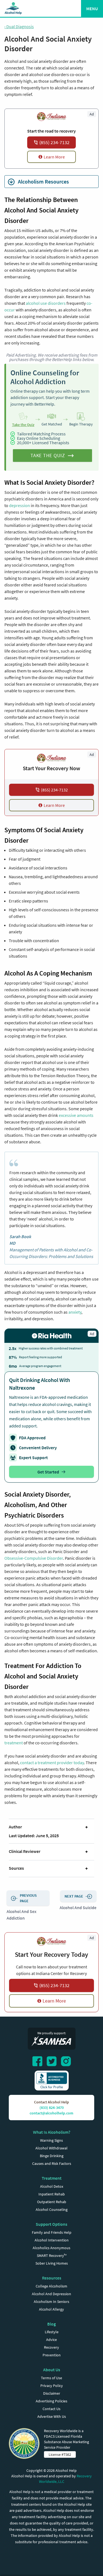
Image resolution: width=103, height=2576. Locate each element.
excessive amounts (76, 1115)
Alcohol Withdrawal (51, 2148)
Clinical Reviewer (25, 1851)
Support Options (51, 2224)
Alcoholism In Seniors (51, 2302)
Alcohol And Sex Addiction (22, 1915)
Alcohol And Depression (51, 2294)
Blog (51, 2324)
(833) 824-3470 (52, 2108)
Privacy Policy (52, 2386)
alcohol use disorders (46, 303)
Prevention (52, 2355)
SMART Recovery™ (52, 2256)
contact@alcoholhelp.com (51, 2113)
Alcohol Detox (52, 2186)
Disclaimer (52, 2393)
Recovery (51, 2347)
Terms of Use (51, 2378)
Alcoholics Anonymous (51, 2248)
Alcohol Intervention (52, 2240)
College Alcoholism (51, 2286)
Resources (52, 2278)
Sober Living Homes (52, 2263)
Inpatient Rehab (52, 2194)
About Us (52, 2370)
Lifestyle (52, 2332)
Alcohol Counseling (52, 2209)
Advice (51, 2340)
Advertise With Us (52, 2416)
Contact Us (51, 2409)
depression (20, 505)
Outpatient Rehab (52, 2202)
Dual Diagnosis (19, 26)
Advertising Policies (51, 2401)
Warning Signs (51, 2140)
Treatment (52, 2178)
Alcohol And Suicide (78, 1907)
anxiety (75, 1312)
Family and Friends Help (52, 2232)
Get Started (48, 1472)
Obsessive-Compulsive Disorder (34, 1558)
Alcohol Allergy (51, 2309)
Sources (16, 1868)
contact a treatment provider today (52, 1763)
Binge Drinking (52, 2156)
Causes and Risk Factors (52, 2163)
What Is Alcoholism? (52, 2132)
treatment (14, 1743)
